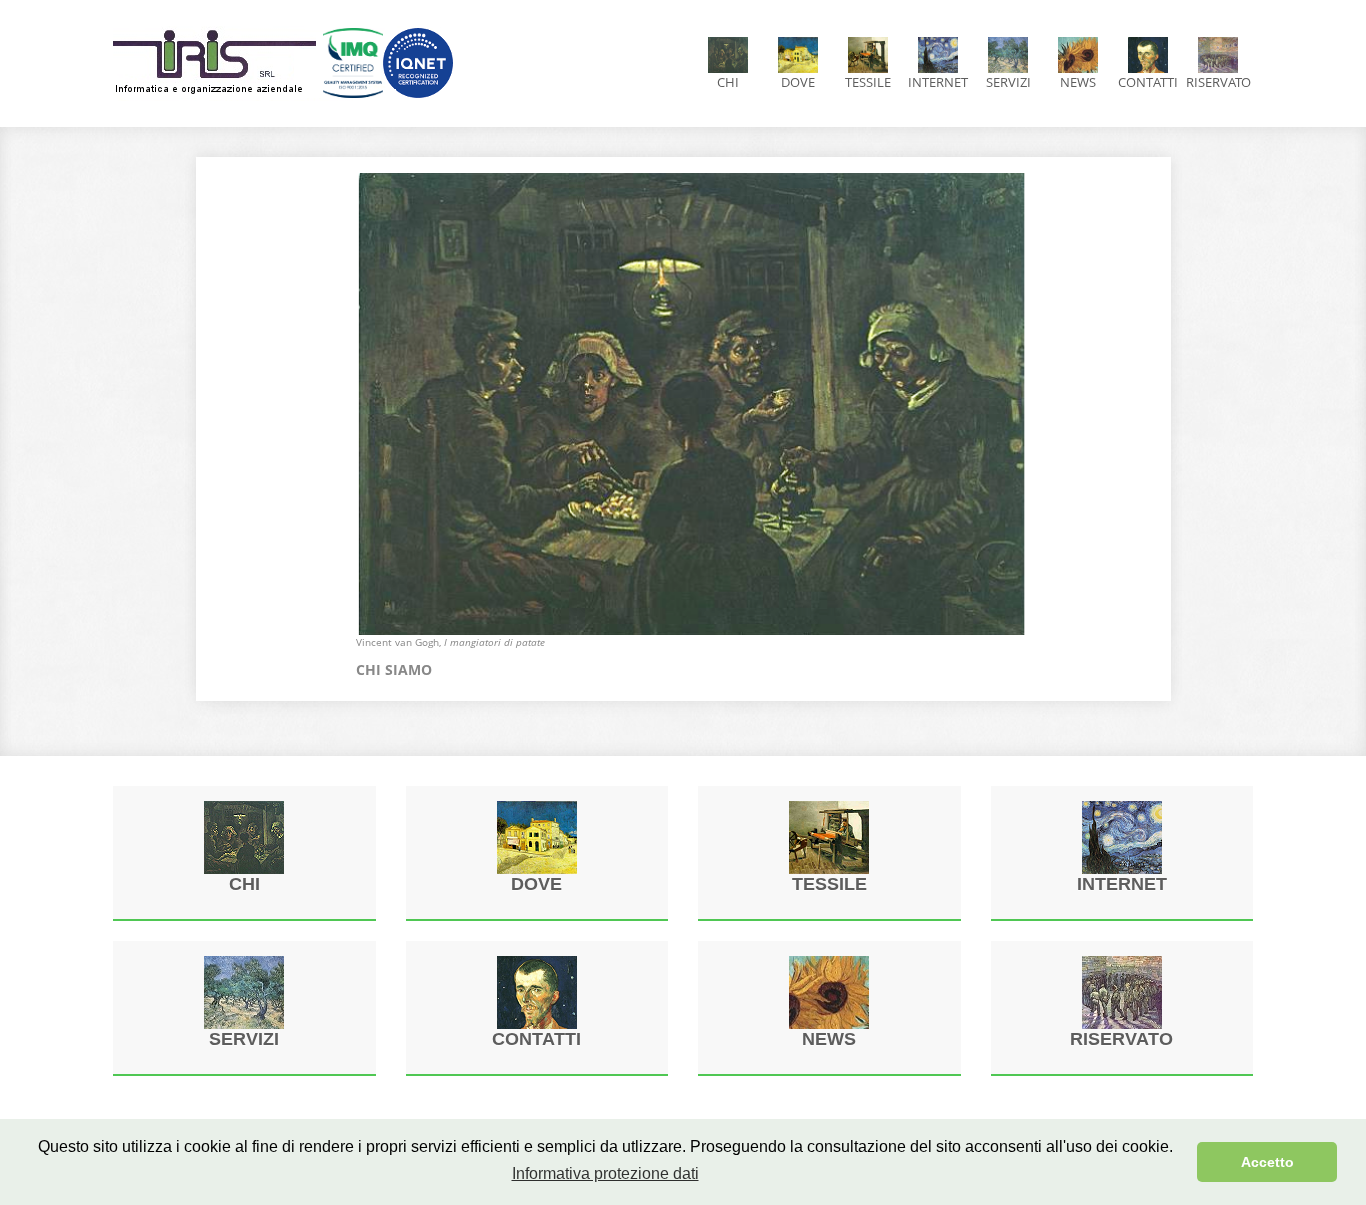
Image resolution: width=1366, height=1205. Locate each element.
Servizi (1008, 82)
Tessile (868, 82)
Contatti (1148, 82)
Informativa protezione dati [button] (605, 1173)
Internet (938, 82)
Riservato (1218, 82)
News (1078, 82)
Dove (798, 82)
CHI (728, 82)
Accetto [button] (1267, 1162)
